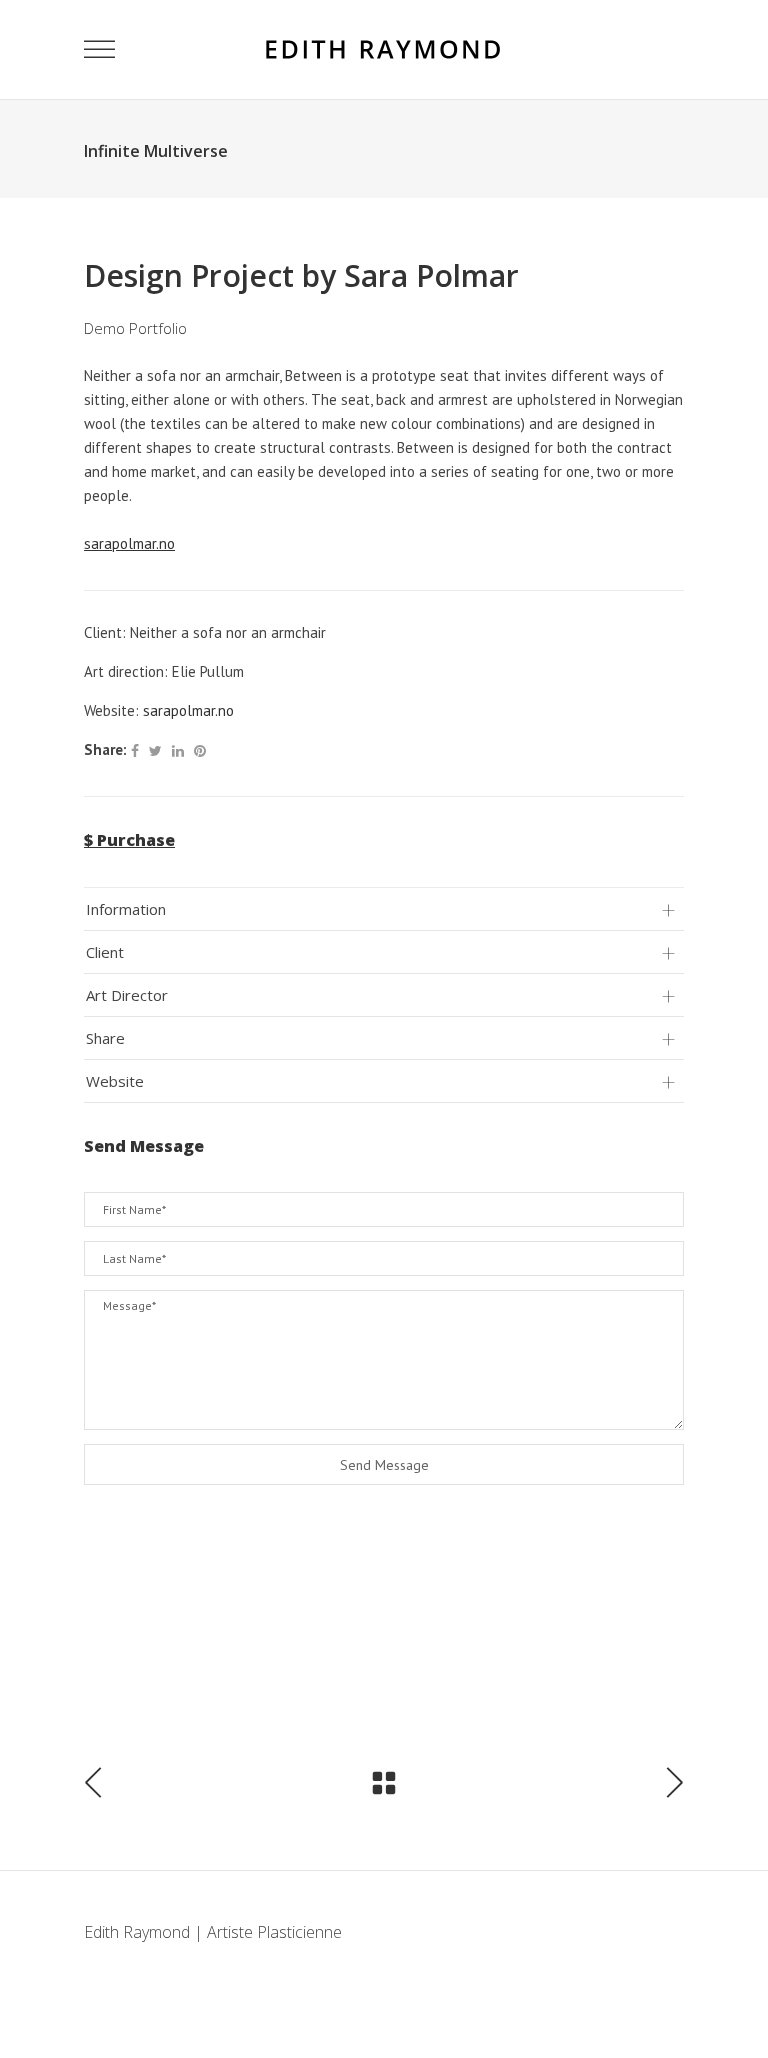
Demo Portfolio (135, 328)
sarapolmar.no (188, 710)
